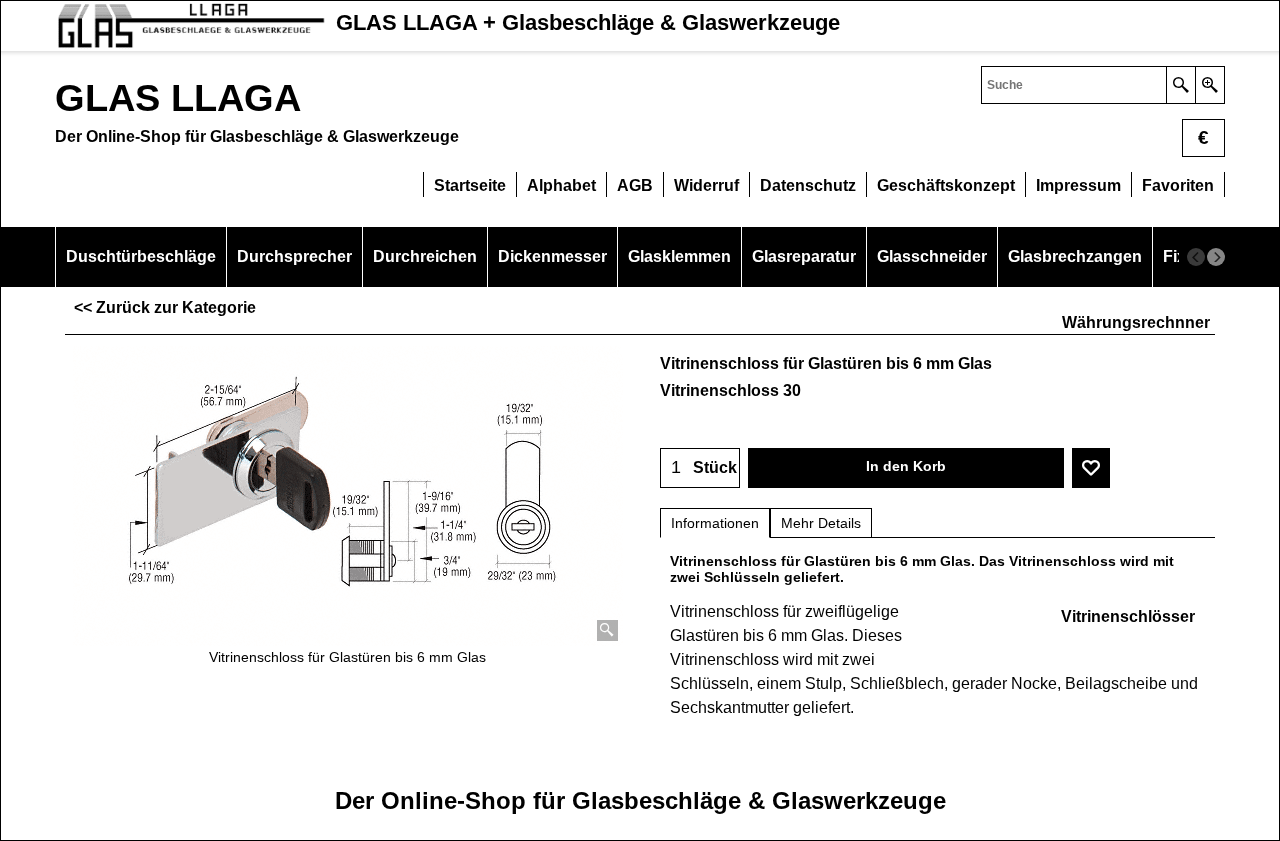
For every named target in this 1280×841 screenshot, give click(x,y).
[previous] (1196, 257)
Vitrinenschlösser (1128, 616)
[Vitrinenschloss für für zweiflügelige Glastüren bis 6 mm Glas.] (348, 496)
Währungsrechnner (1136, 322)
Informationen (715, 523)
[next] (1216, 257)
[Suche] (1180, 85)
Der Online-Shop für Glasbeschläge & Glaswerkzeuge (640, 800)
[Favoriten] (1091, 468)
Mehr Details (821, 523)
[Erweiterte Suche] (1209, 85)
